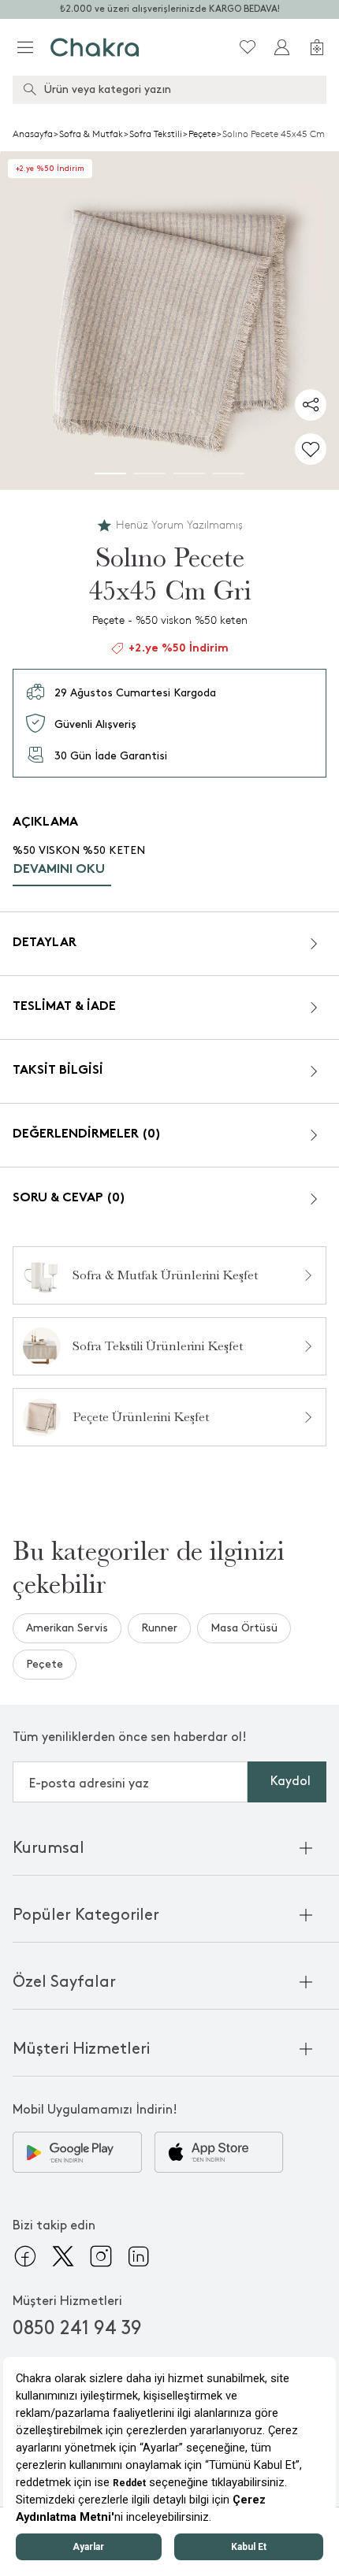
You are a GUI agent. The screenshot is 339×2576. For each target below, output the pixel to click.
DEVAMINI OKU (59, 870)
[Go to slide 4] (229, 473)
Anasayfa (33, 134)
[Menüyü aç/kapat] (25, 47)
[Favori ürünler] (248, 47)
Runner (159, 1628)
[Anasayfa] (95, 47)
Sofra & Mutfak (91, 134)
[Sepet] (317, 47)
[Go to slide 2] (150, 473)
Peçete (202, 134)
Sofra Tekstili (156, 134)
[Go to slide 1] (110, 473)
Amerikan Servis (67, 1628)
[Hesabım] (282, 47)
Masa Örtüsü (244, 1628)
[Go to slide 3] (189, 473)
